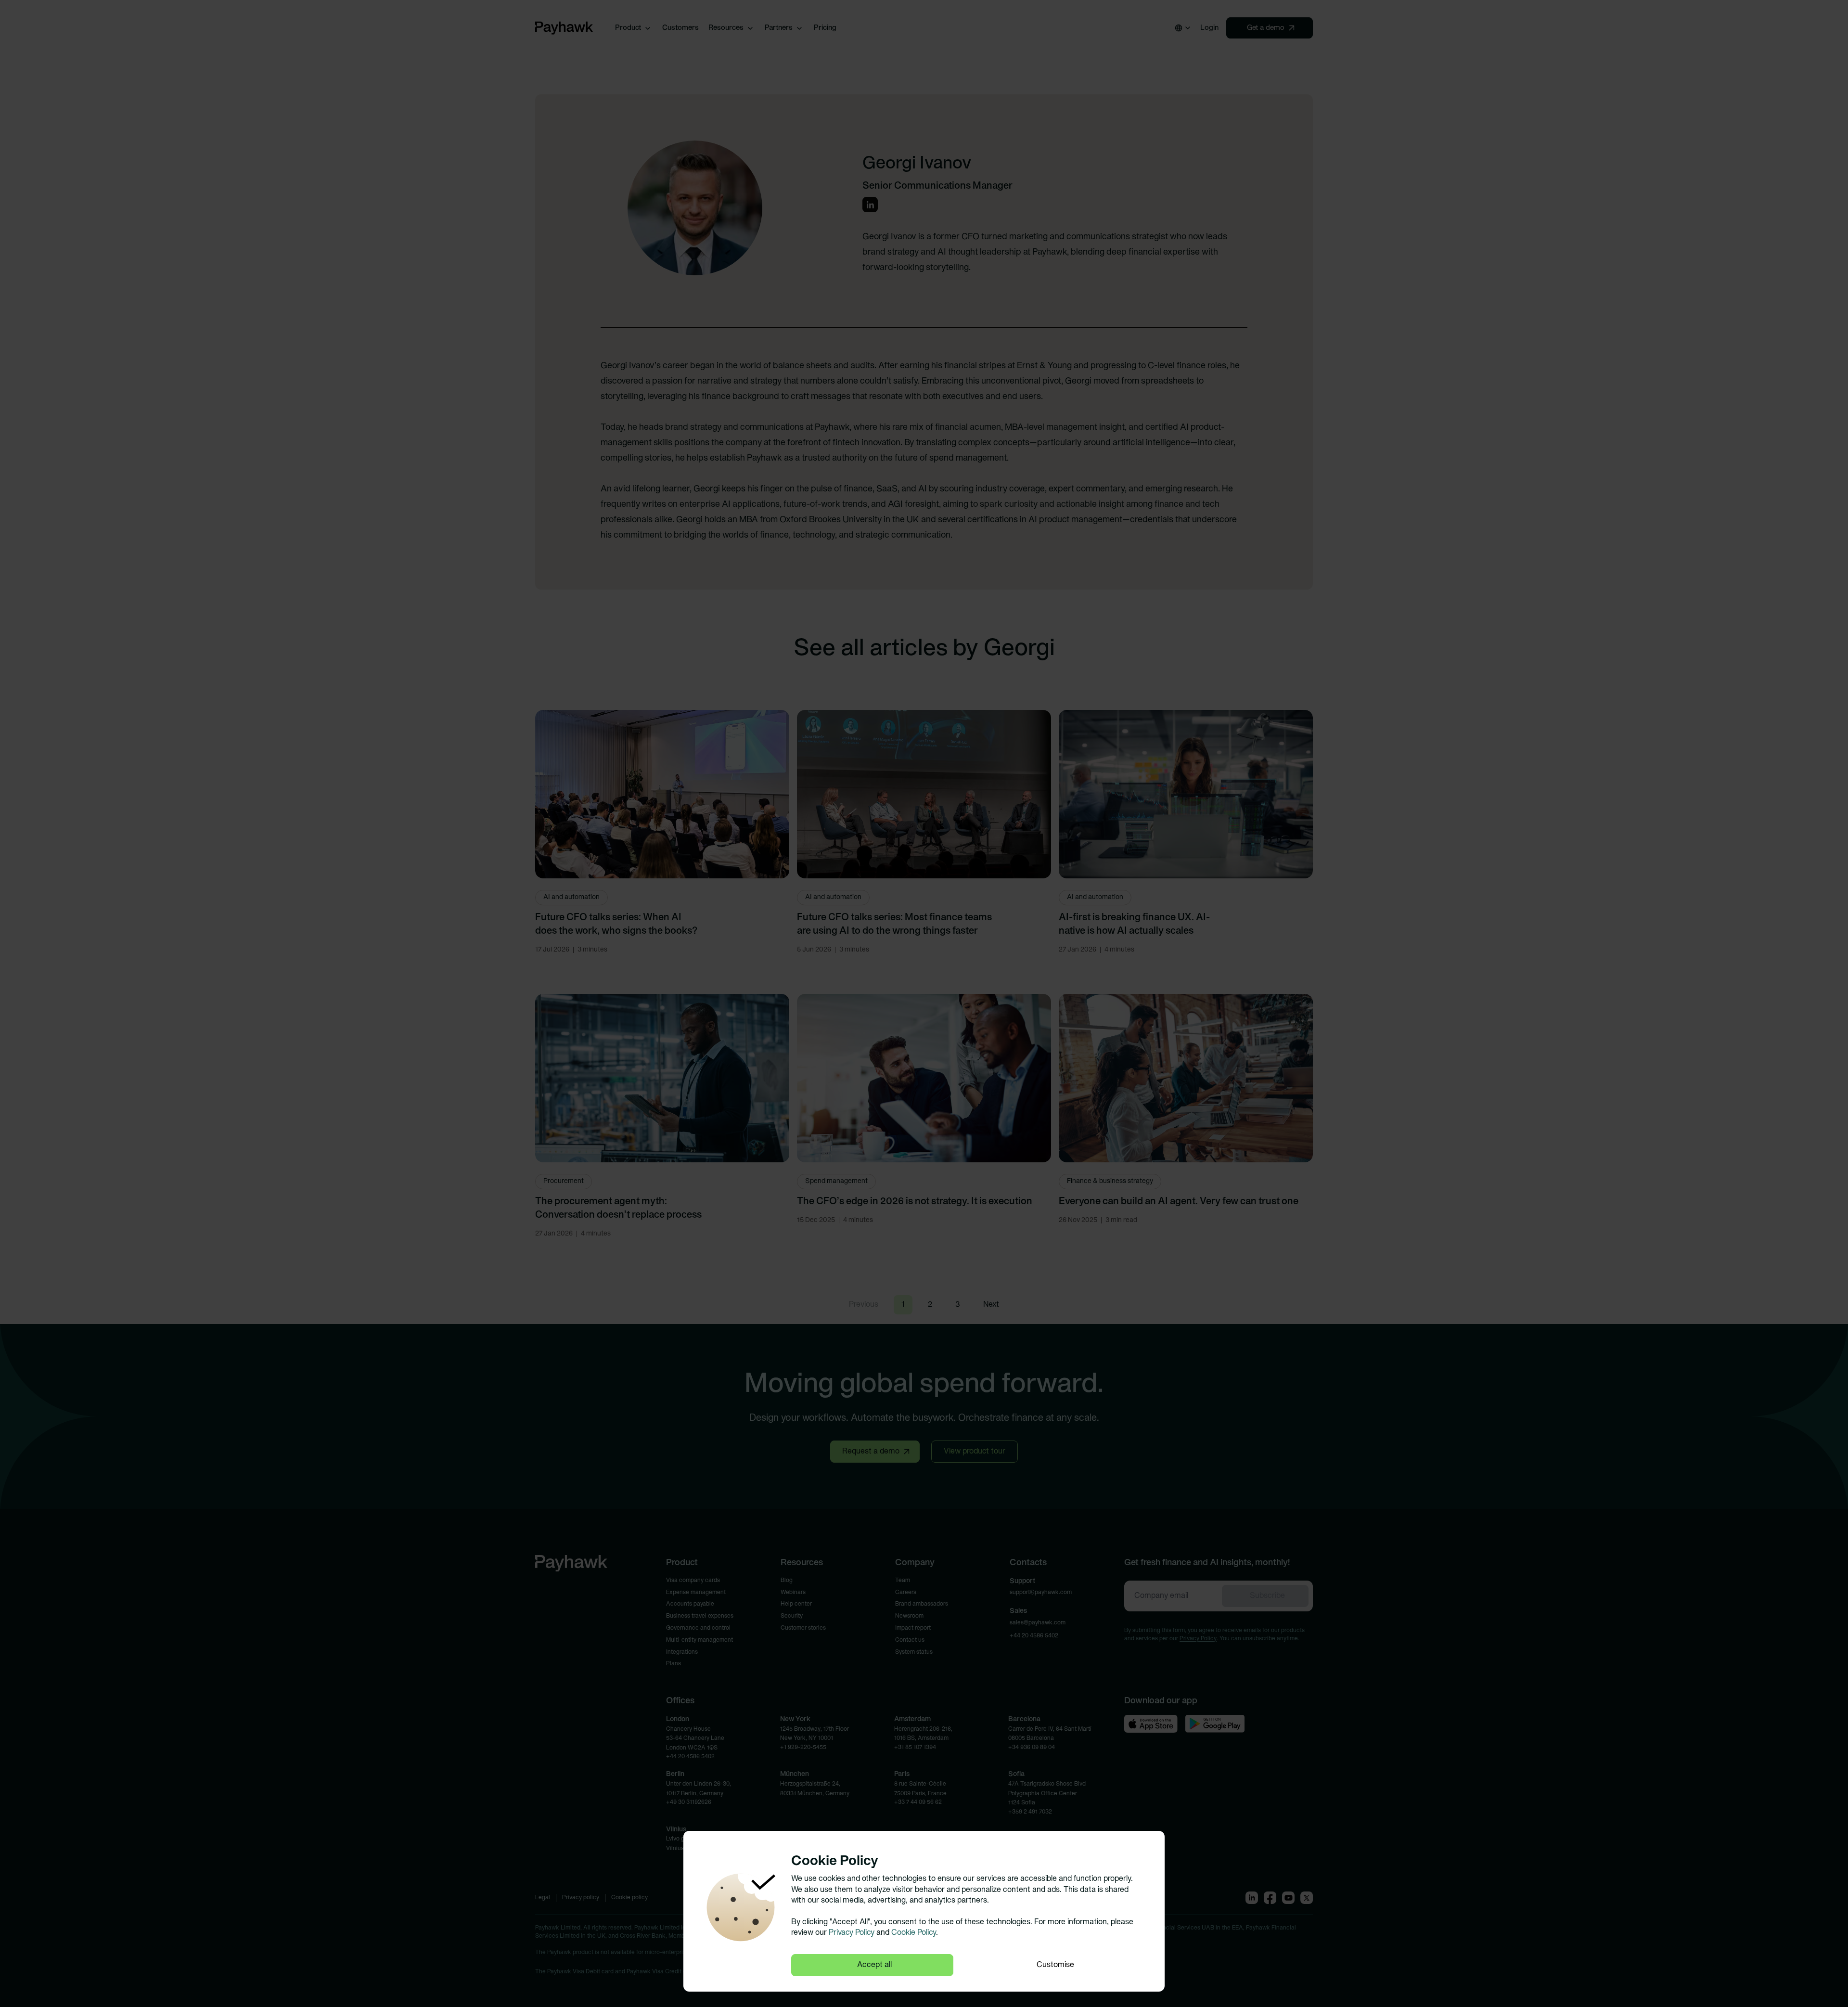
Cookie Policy (914, 1933)
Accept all (874, 1965)
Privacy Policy (852, 1933)
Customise (1055, 1965)
